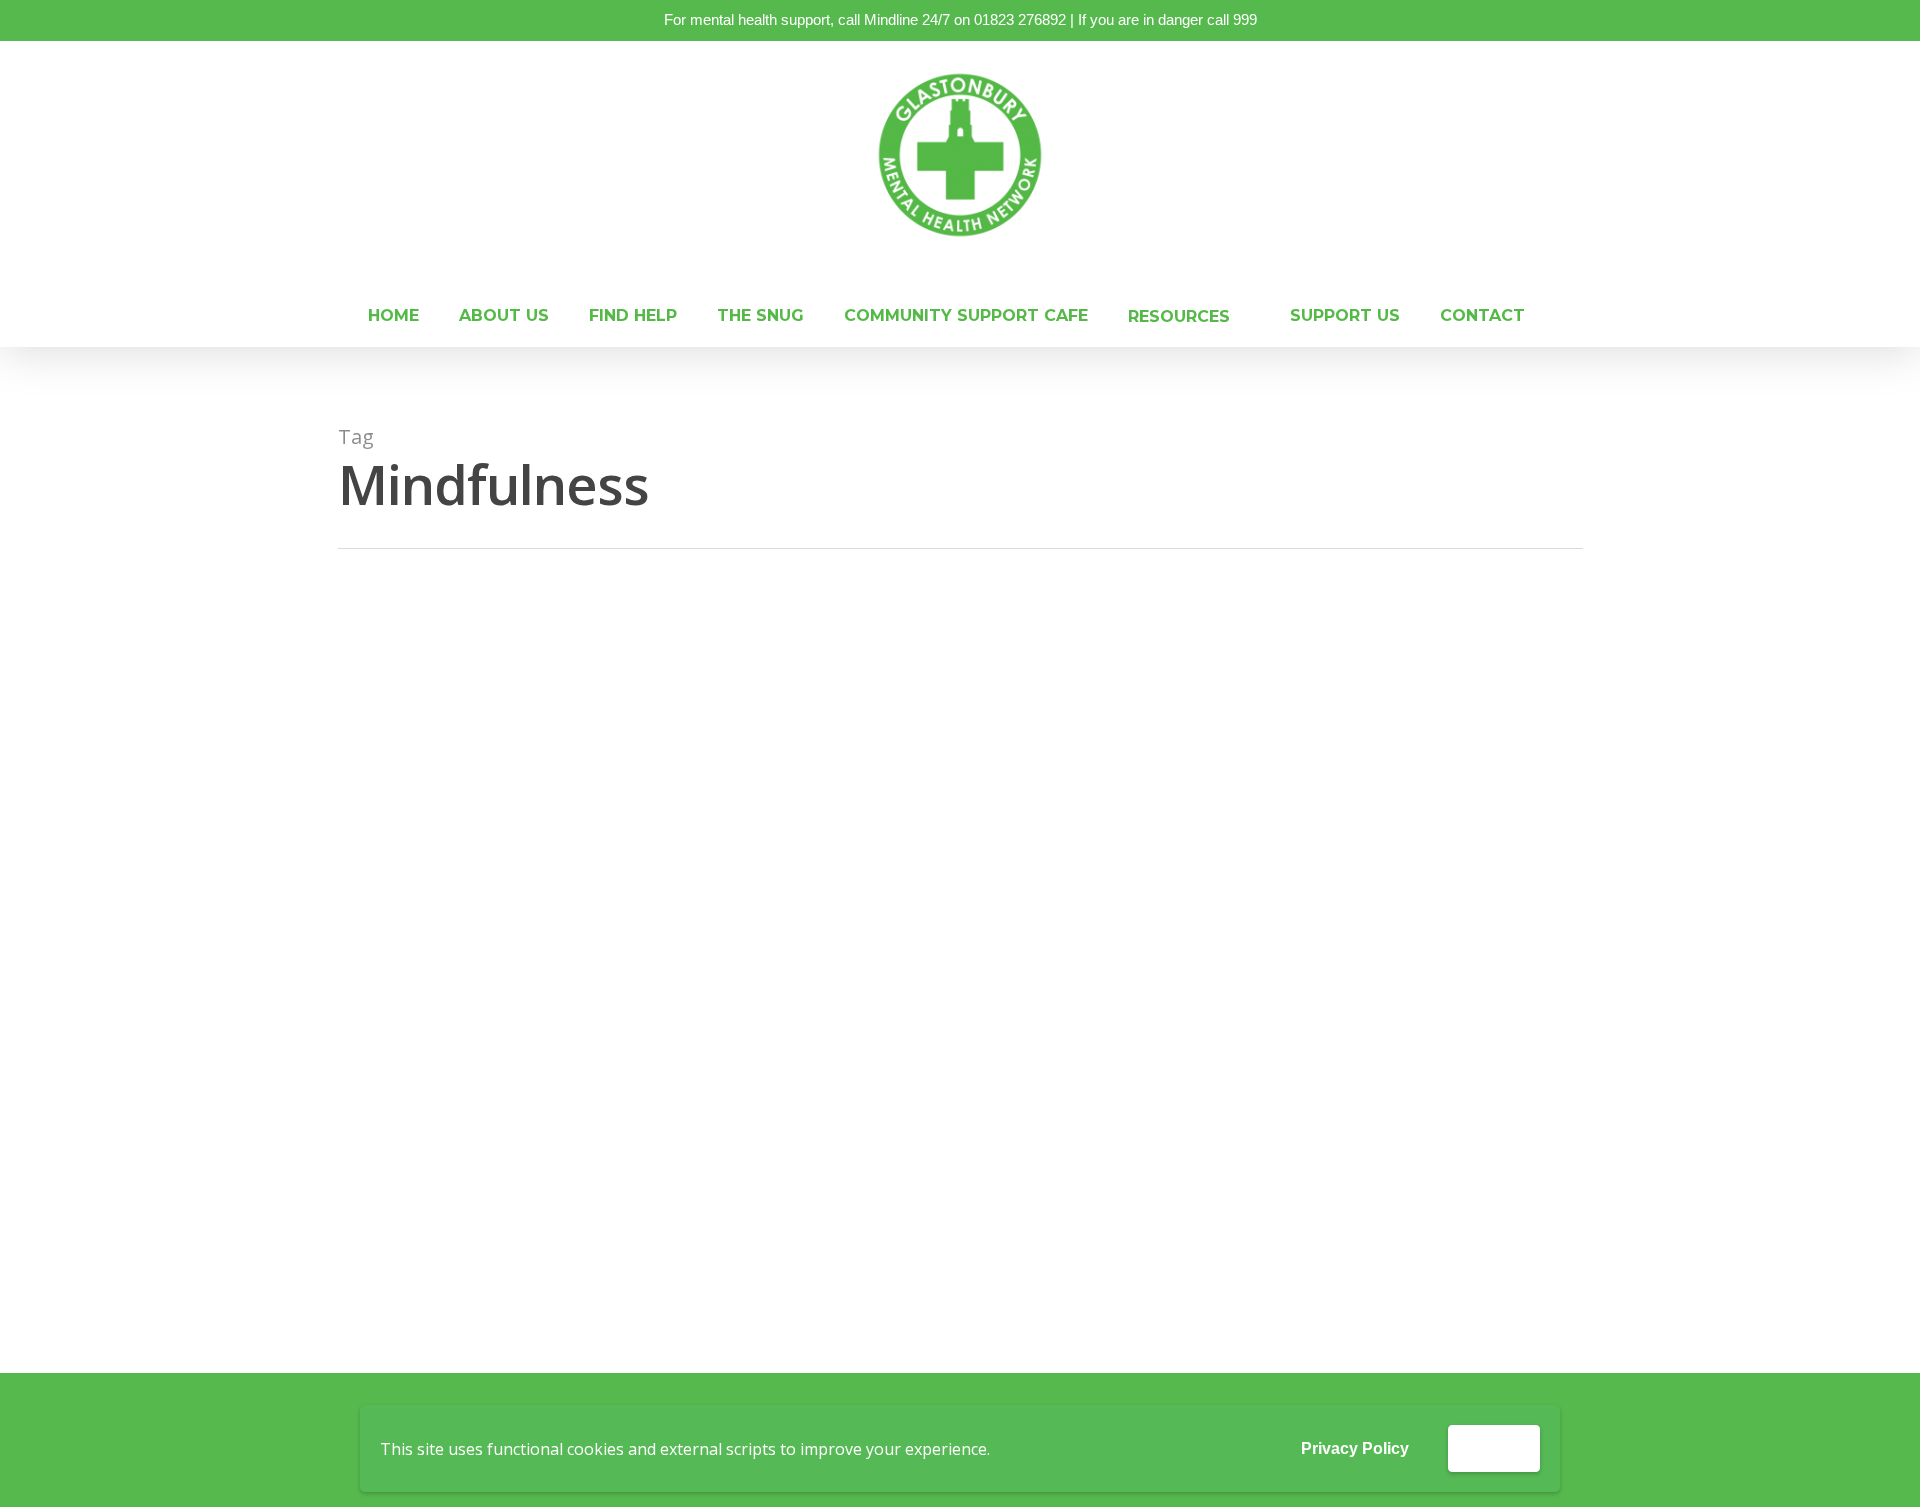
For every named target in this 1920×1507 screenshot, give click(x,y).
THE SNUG (760, 318)
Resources (967, 1151)
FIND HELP (633, 318)
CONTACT (1482, 318)
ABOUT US (504, 318)
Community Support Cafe (966, 318)
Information (878, 1151)
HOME (393, 318)
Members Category (902, 757)
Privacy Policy (1355, 1448)
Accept (1494, 1447)
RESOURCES (1179, 318)
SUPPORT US (1345, 318)
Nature (1004, 757)
